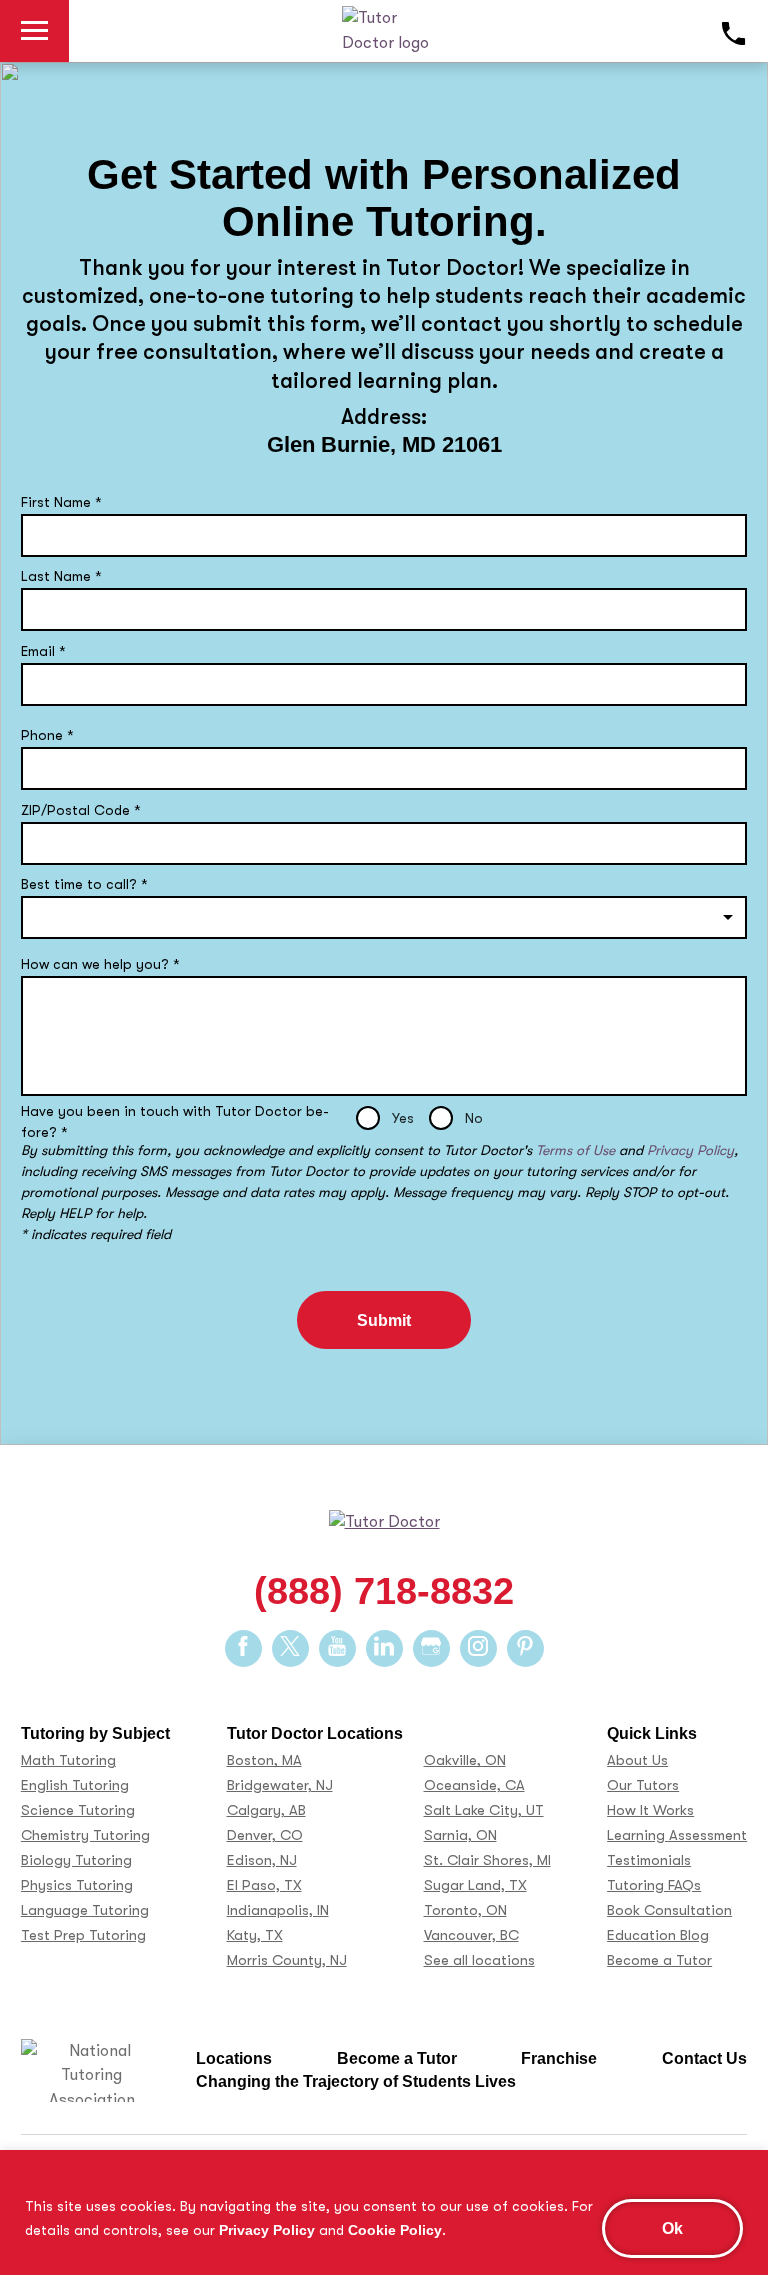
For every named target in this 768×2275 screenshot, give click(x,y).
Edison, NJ (262, 1860)
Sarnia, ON (460, 1835)
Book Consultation (669, 1910)
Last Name (61, 576)
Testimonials (649, 1860)
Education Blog (658, 1935)
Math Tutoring (68, 1760)
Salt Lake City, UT (484, 1810)
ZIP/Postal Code (81, 810)
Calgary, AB (266, 1810)
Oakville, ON (465, 1760)
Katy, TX (255, 1935)
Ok (672, 2228)
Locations (234, 2058)
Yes (403, 1118)
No (474, 1118)
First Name (61, 502)
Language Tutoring (85, 1910)
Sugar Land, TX (475, 1885)
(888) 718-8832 (384, 1591)
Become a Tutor (659, 1960)
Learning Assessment (677, 1835)
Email (43, 651)
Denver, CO (265, 1835)
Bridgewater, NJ (280, 1785)
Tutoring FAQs (654, 1885)
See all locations (479, 1960)
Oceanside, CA (474, 1785)
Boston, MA (264, 1760)
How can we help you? (100, 964)
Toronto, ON (465, 1910)
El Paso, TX (264, 1885)
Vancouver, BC (471, 1935)
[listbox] (384, 917)
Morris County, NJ (287, 1960)
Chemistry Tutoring (85, 1835)
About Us (637, 1760)
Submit (384, 1320)
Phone (47, 735)
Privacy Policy (267, 2230)
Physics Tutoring (77, 1885)
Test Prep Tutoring (83, 1935)
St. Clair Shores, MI (487, 1860)
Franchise (559, 2058)
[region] (384, 2212)
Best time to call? (84, 884)
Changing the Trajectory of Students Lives (356, 2081)
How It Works (650, 1810)
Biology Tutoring (76, 1860)
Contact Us (704, 2058)
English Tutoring (75, 1785)
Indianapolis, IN (278, 1910)
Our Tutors (643, 1785)
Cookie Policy (395, 2230)
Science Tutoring (78, 1810)
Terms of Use (575, 1150)
